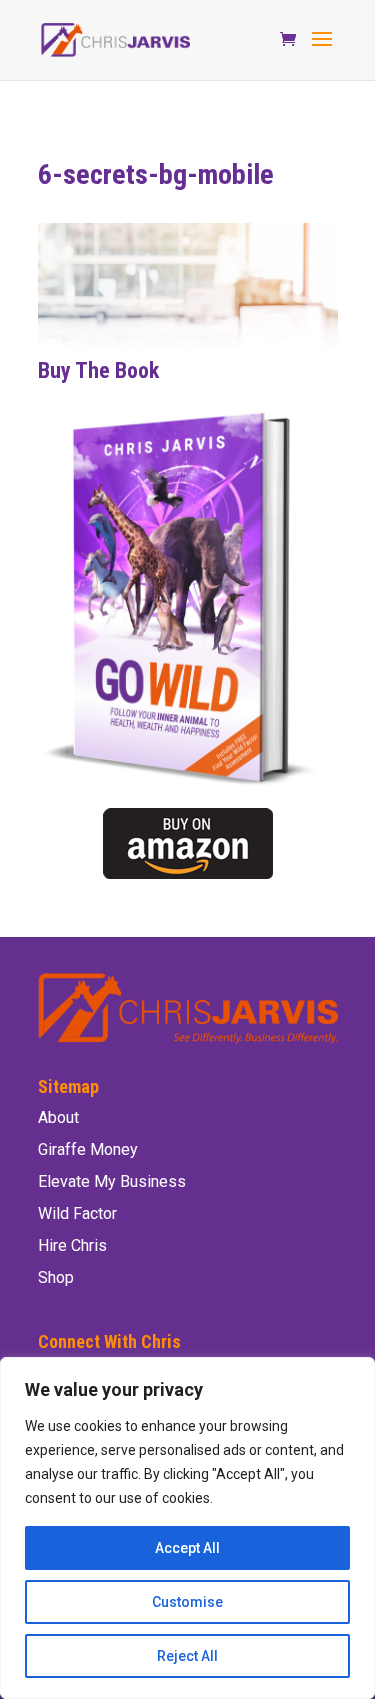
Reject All (187, 1656)
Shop (56, 1277)
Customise (187, 1602)
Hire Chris (72, 1245)
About (58, 1117)
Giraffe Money (88, 1149)
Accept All (187, 1548)
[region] (187, 1528)
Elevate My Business (112, 1181)
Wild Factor (77, 1213)
